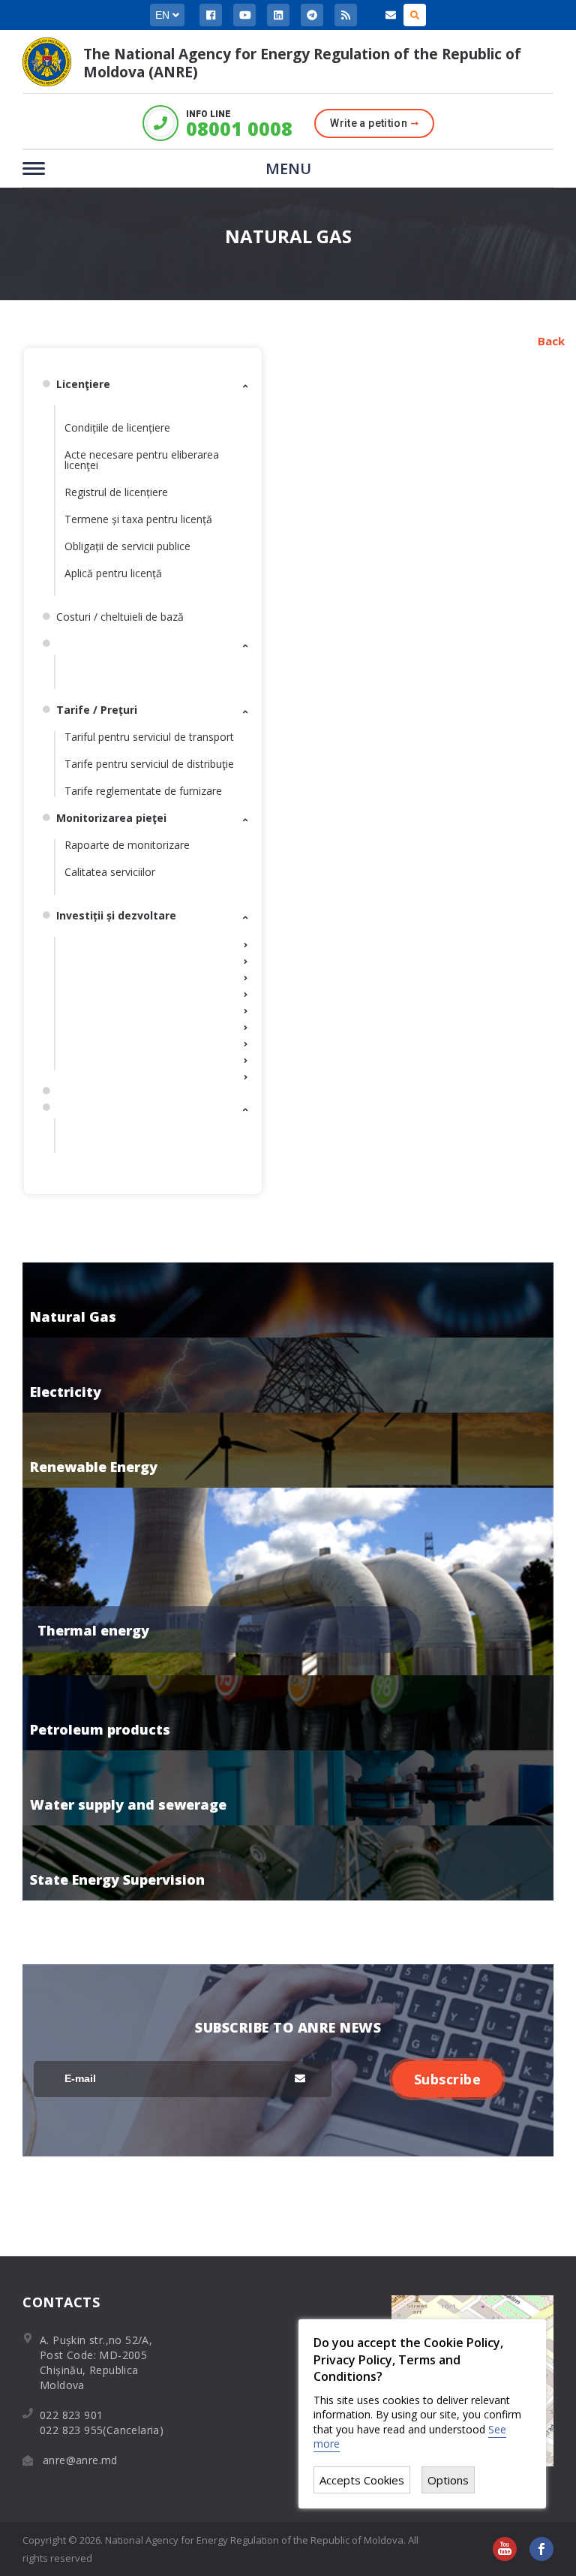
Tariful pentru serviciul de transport (149, 737)
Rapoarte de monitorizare (127, 845)
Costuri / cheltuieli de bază (120, 617)
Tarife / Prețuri (97, 710)
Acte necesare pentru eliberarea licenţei (142, 460)
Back (551, 341)
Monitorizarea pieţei (111, 818)
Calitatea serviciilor (110, 872)
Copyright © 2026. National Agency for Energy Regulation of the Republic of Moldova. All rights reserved (220, 2549)
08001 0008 (238, 129)
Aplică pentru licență (113, 573)
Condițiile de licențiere (117, 427)
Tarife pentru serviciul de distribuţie (149, 764)
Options (448, 2480)
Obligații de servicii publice (127, 546)
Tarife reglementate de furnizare (143, 791)
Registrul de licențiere (116, 492)
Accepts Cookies (362, 2480)
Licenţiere (83, 384)
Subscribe (448, 2079)
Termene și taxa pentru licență (138, 519)
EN (164, 15)
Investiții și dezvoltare (116, 915)
